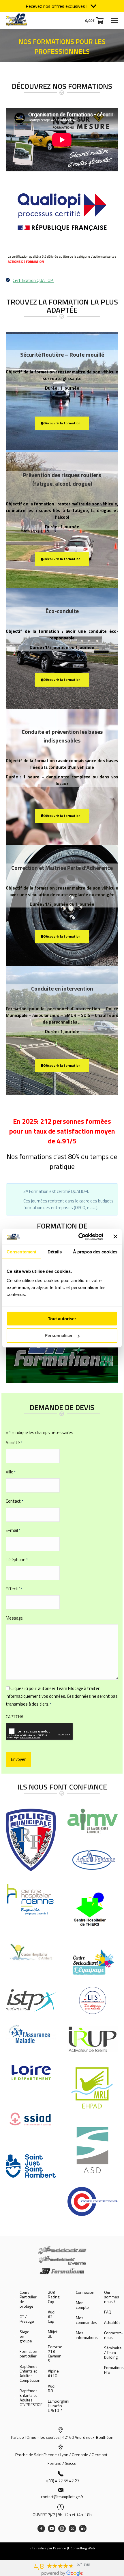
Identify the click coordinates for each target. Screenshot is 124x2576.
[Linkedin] (83, 2529)
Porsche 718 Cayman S (55, 2354)
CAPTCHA (15, 1717)
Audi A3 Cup (52, 2317)
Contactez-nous (113, 2335)
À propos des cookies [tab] (95, 1252)
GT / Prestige (27, 2319)
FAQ (108, 2312)
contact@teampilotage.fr (62, 2497)
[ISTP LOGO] (31, 2000)
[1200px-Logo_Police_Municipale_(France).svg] (31, 1840)
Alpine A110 (53, 2373)
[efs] (93, 2000)
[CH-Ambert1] (31, 1952)
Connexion (85, 2292)
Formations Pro (114, 2370)
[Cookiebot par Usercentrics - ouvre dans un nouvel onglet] (79, 1237)
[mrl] (93, 2088)
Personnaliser (59, 1335)
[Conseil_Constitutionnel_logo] (93, 2201)
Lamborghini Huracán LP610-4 (59, 2406)
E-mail (13, 1530)
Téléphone (17, 1560)
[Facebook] (41, 2529)
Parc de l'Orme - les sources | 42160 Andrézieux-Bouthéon (62, 2437)
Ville (11, 1472)
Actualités (112, 2322)
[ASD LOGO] (93, 2150)
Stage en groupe (26, 2336)
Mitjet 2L (53, 2334)
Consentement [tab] (21, 1252)
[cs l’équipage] (93, 1961)
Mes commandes (87, 2320)
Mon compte (82, 2305)
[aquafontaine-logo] (93, 1860)
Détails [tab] (55, 1252)
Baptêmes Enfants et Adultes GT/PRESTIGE (31, 2398)
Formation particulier (28, 2354)
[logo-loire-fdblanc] (31, 2073)
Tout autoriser (62, 1318)
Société (14, 1443)
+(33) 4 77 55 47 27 (62, 2481)
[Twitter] (72, 2529)
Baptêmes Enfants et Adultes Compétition (30, 2373)
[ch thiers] (93, 1911)
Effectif (14, 1589)
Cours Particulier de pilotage (28, 2299)
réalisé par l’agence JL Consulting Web (66, 2548)
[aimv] (93, 1821)
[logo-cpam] (31, 2036)
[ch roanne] (31, 1899)
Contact (14, 1501)
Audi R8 (52, 2388)
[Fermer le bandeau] (115, 1237)
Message (14, 1618)
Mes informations (87, 2335)
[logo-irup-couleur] (93, 2039)
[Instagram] (62, 2529)
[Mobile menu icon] (114, 21)
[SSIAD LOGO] (31, 2120)
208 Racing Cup (54, 2297)
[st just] (31, 2166)
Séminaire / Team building (113, 2353)
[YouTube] (52, 2529)
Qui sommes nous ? (112, 2297)
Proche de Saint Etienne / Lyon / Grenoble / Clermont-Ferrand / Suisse (62, 2459)
